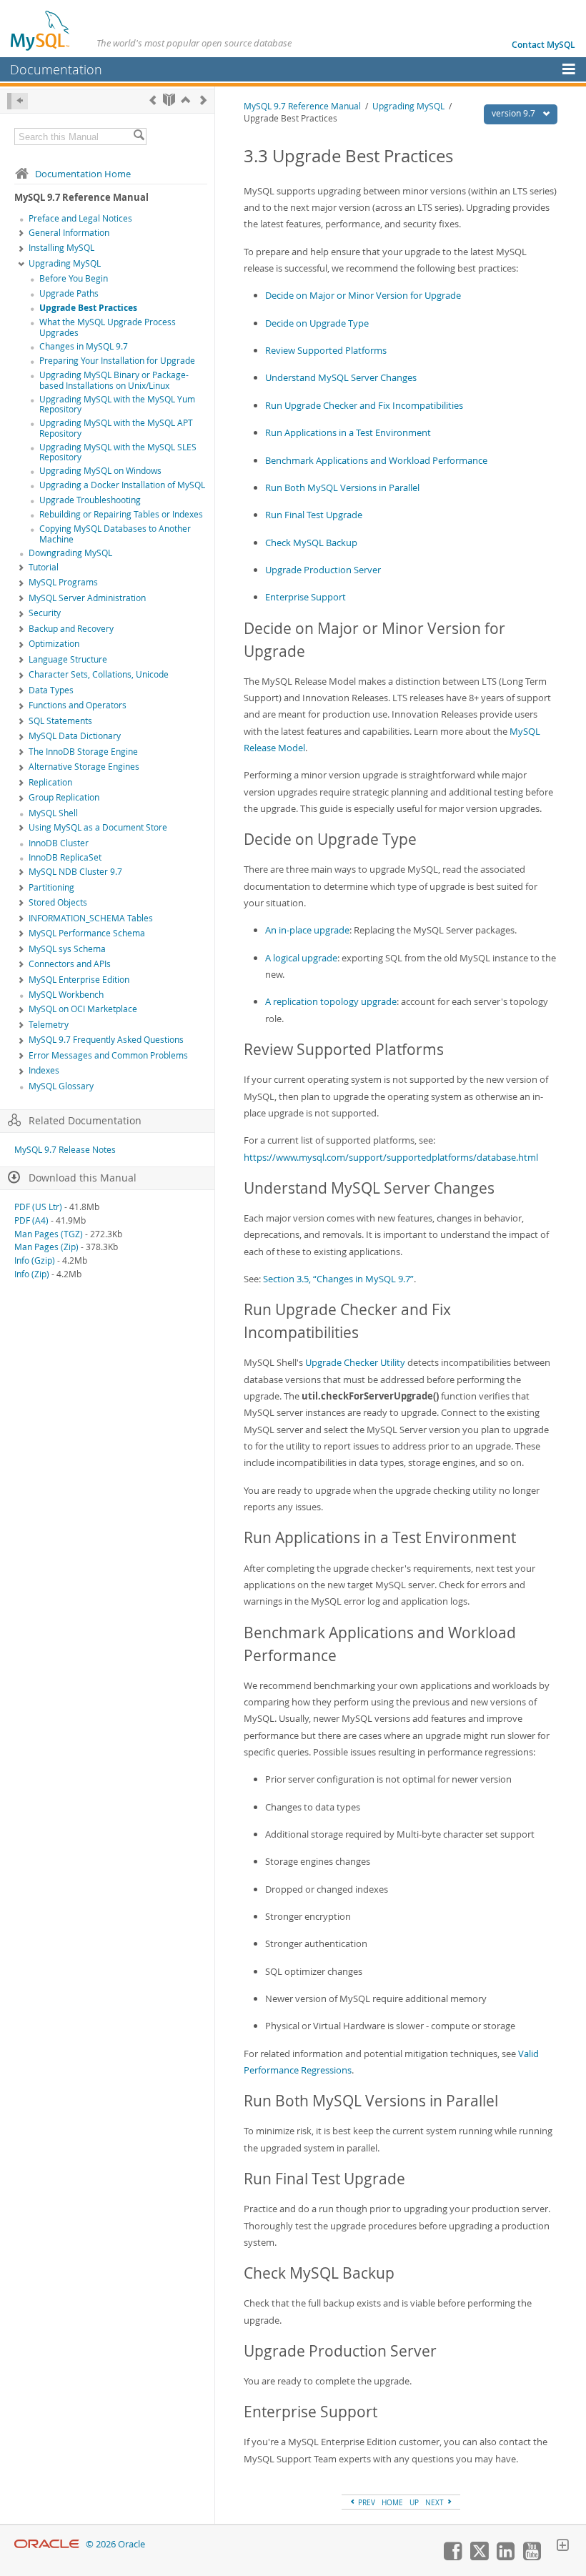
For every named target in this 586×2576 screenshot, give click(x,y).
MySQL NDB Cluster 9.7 (75, 872)
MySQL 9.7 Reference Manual (302, 106)
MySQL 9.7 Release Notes (65, 1150)
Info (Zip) (32, 1274)
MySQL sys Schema (67, 949)
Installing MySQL (61, 248)
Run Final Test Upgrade (314, 515)
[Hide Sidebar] (18, 101)
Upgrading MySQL (65, 263)
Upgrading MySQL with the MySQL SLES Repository (118, 452)
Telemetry (49, 1025)
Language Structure (68, 659)
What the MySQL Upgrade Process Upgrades (108, 327)
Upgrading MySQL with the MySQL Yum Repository (117, 405)
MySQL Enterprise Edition (79, 980)
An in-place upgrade (307, 930)
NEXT (436, 2502)
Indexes (44, 1070)
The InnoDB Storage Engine (83, 752)
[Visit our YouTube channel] (532, 2557)
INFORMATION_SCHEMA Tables (91, 918)
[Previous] (153, 100)
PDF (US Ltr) (38, 1207)
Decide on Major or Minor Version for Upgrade (363, 295)
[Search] (139, 137)
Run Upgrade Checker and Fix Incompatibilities (364, 405)
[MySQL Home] (41, 30)
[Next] (203, 100)
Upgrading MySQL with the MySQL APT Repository (116, 428)
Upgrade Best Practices (88, 308)
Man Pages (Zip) (46, 1247)
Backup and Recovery (71, 629)
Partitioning (51, 887)
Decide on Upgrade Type (317, 323)
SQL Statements (60, 721)
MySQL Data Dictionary (75, 736)
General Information (69, 233)
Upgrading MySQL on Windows (100, 471)
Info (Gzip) (35, 1260)
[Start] (169, 100)
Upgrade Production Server (323, 570)
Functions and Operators (78, 705)
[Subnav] (21, 234)
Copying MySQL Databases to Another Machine (115, 534)
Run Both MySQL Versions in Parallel (342, 487)
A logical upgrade (301, 958)
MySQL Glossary (61, 1086)
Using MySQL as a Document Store (98, 827)
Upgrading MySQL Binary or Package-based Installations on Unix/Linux (114, 380)
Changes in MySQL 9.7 (84, 346)
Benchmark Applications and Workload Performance (376, 460)
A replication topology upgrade (331, 1001)
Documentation (56, 69)
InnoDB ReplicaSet (65, 857)
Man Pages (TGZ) (49, 1234)
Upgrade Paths (69, 293)
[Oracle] (47, 2544)
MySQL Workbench (66, 995)
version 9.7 (515, 113)
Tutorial (44, 567)
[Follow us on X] (479, 2557)
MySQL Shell (53, 813)
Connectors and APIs (70, 964)
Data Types (51, 690)
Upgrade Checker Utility (355, 1362)
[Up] (185, 100)
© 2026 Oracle (115, 2544)
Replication (50, 782)
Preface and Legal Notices (80, 218)
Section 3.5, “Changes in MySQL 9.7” (338, 1279)
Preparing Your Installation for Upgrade (117, 361)
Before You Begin (74, 278)
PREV (366, 2502)
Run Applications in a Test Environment (348, 432)
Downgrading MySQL (70, 553)
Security (45, 613)
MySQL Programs (63, 582)
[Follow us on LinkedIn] (505, 2557)
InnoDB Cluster (59, 843)
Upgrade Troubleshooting (90, 500)
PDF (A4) (31, 1220)
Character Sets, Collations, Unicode (99, 674)
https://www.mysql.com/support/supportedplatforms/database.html (391, 1157)
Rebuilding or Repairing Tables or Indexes (121, 514)
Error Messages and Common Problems (108, 1055)
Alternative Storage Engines (84, 767)
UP (414, 2502)
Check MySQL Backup (311, 543)
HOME (392, 2502)
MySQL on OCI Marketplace (83, 1009)
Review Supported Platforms (326, 350)
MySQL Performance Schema (87, 933)
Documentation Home (83, 174)
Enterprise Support (306, 597)
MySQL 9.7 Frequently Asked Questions (106, 1040)
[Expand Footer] (562, 2547)
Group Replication (64, 797)
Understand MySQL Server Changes (341, 377)
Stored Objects (58, 902)
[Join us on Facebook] (452, 2557)
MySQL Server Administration (87, 598)
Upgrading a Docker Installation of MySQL (122, 485)
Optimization (54, 644)
